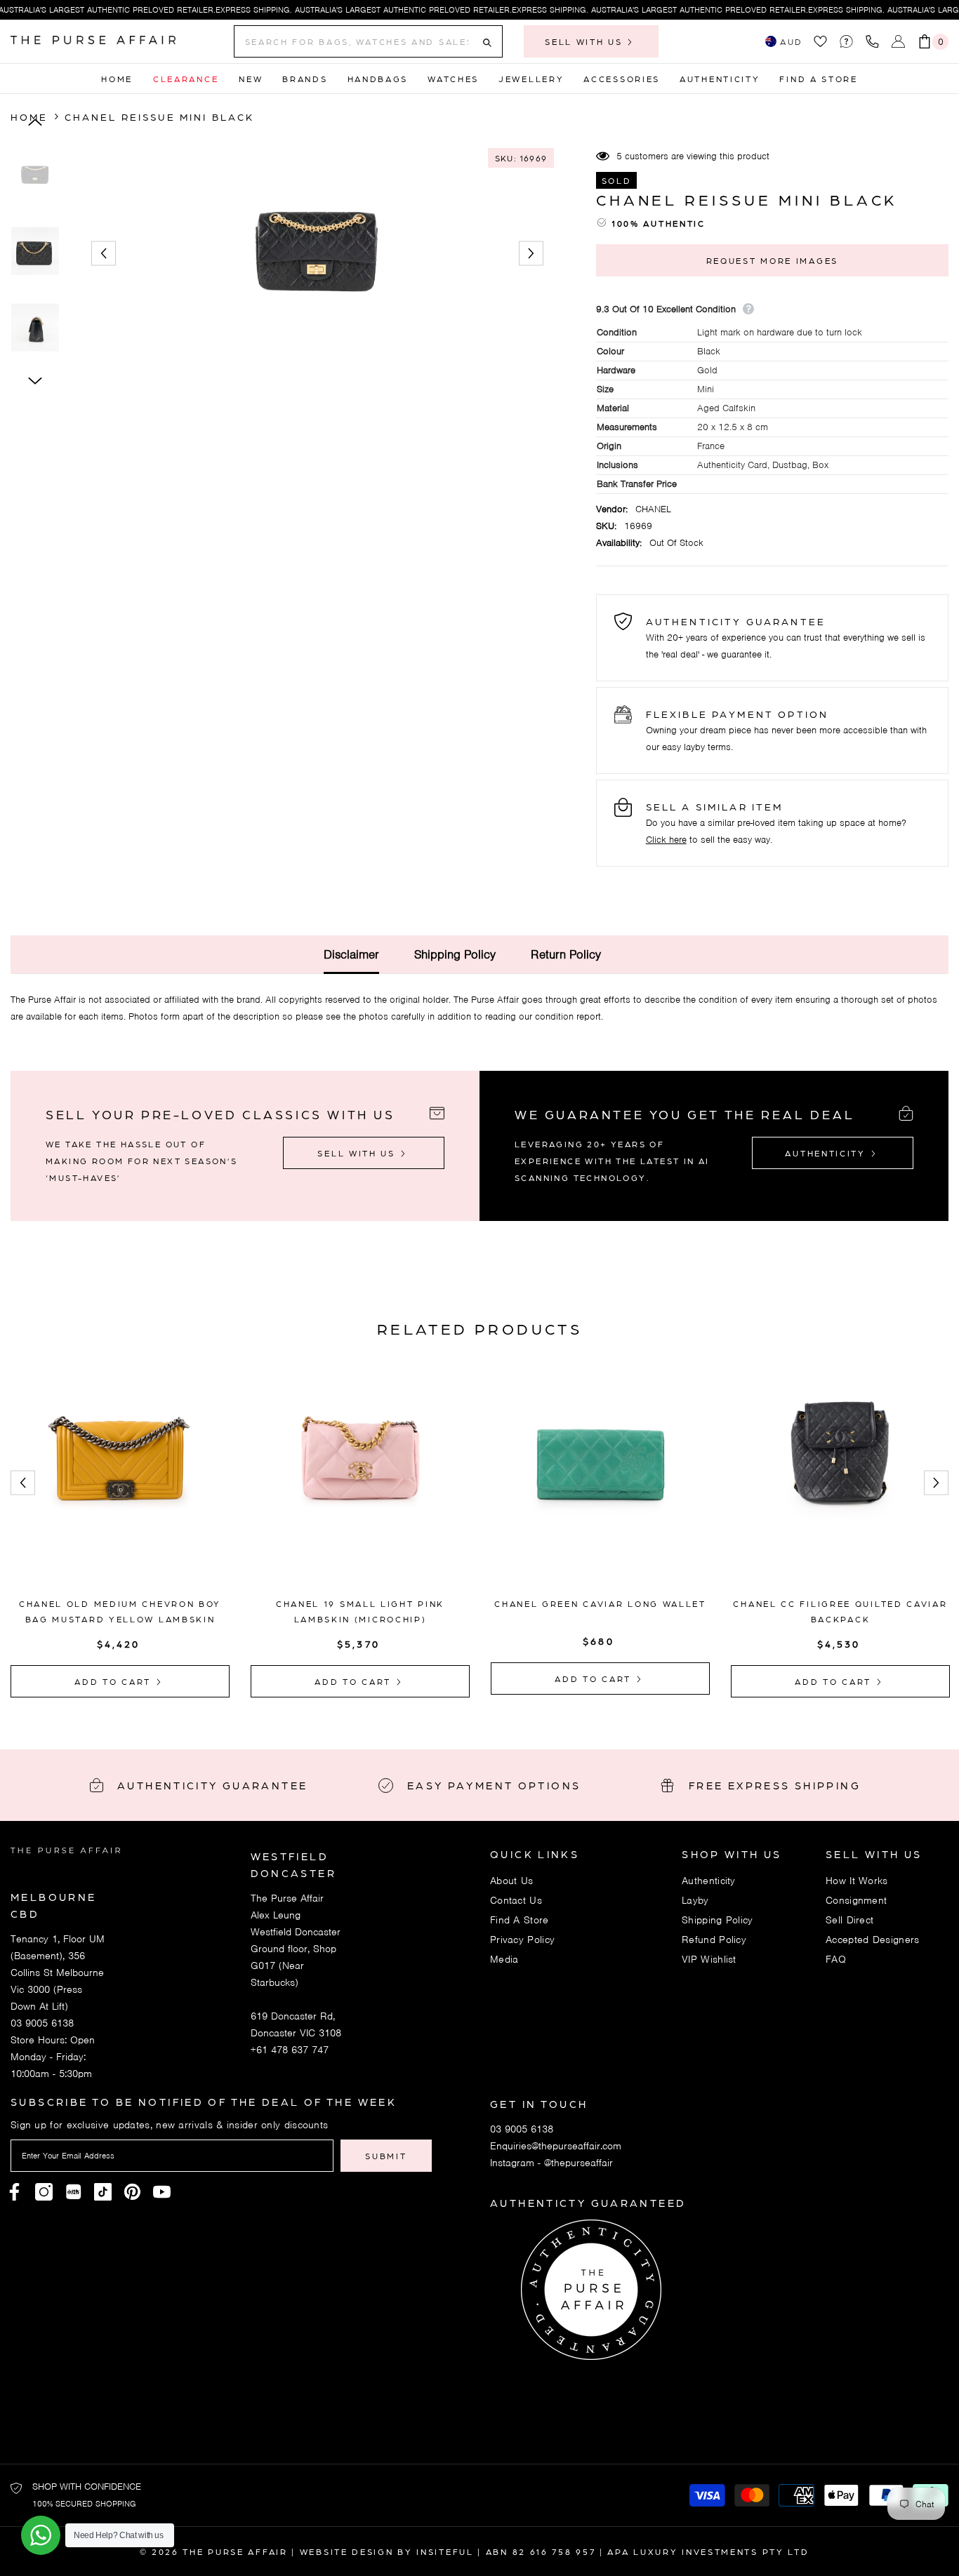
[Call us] (875, 41)
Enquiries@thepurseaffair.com (556, 2146)
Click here (666, 840)
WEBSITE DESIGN (347, 2551)
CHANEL (653, 509)
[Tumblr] (132, 2192)
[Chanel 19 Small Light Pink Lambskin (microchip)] (360, 1479)
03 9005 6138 (42, 2023)
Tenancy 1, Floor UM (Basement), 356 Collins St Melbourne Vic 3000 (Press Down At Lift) (58, 1973)
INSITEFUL (445, 2551)
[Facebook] (14, 2192)
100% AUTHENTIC (659, 223)
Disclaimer (351, 954)
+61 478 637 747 (290, 2050)
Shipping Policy (455, 954)
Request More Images (772, 260)
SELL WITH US (586, 41)
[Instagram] (44, 2192)
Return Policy (566, 954)
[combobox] (357, 41)
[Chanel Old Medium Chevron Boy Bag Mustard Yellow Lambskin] (120, 1479)
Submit (386, 2156)
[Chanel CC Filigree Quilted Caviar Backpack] (840, 1479)
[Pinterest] (73, 2192)
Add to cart (114, 1681)
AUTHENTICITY (827, 1153)
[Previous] (104, 254)
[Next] (531, 254)
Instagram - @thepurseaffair (551, 2163)
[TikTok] (103, 2192)
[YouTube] (162, 2192)
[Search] (368, 41)
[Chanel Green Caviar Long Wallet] (600, 1479)
